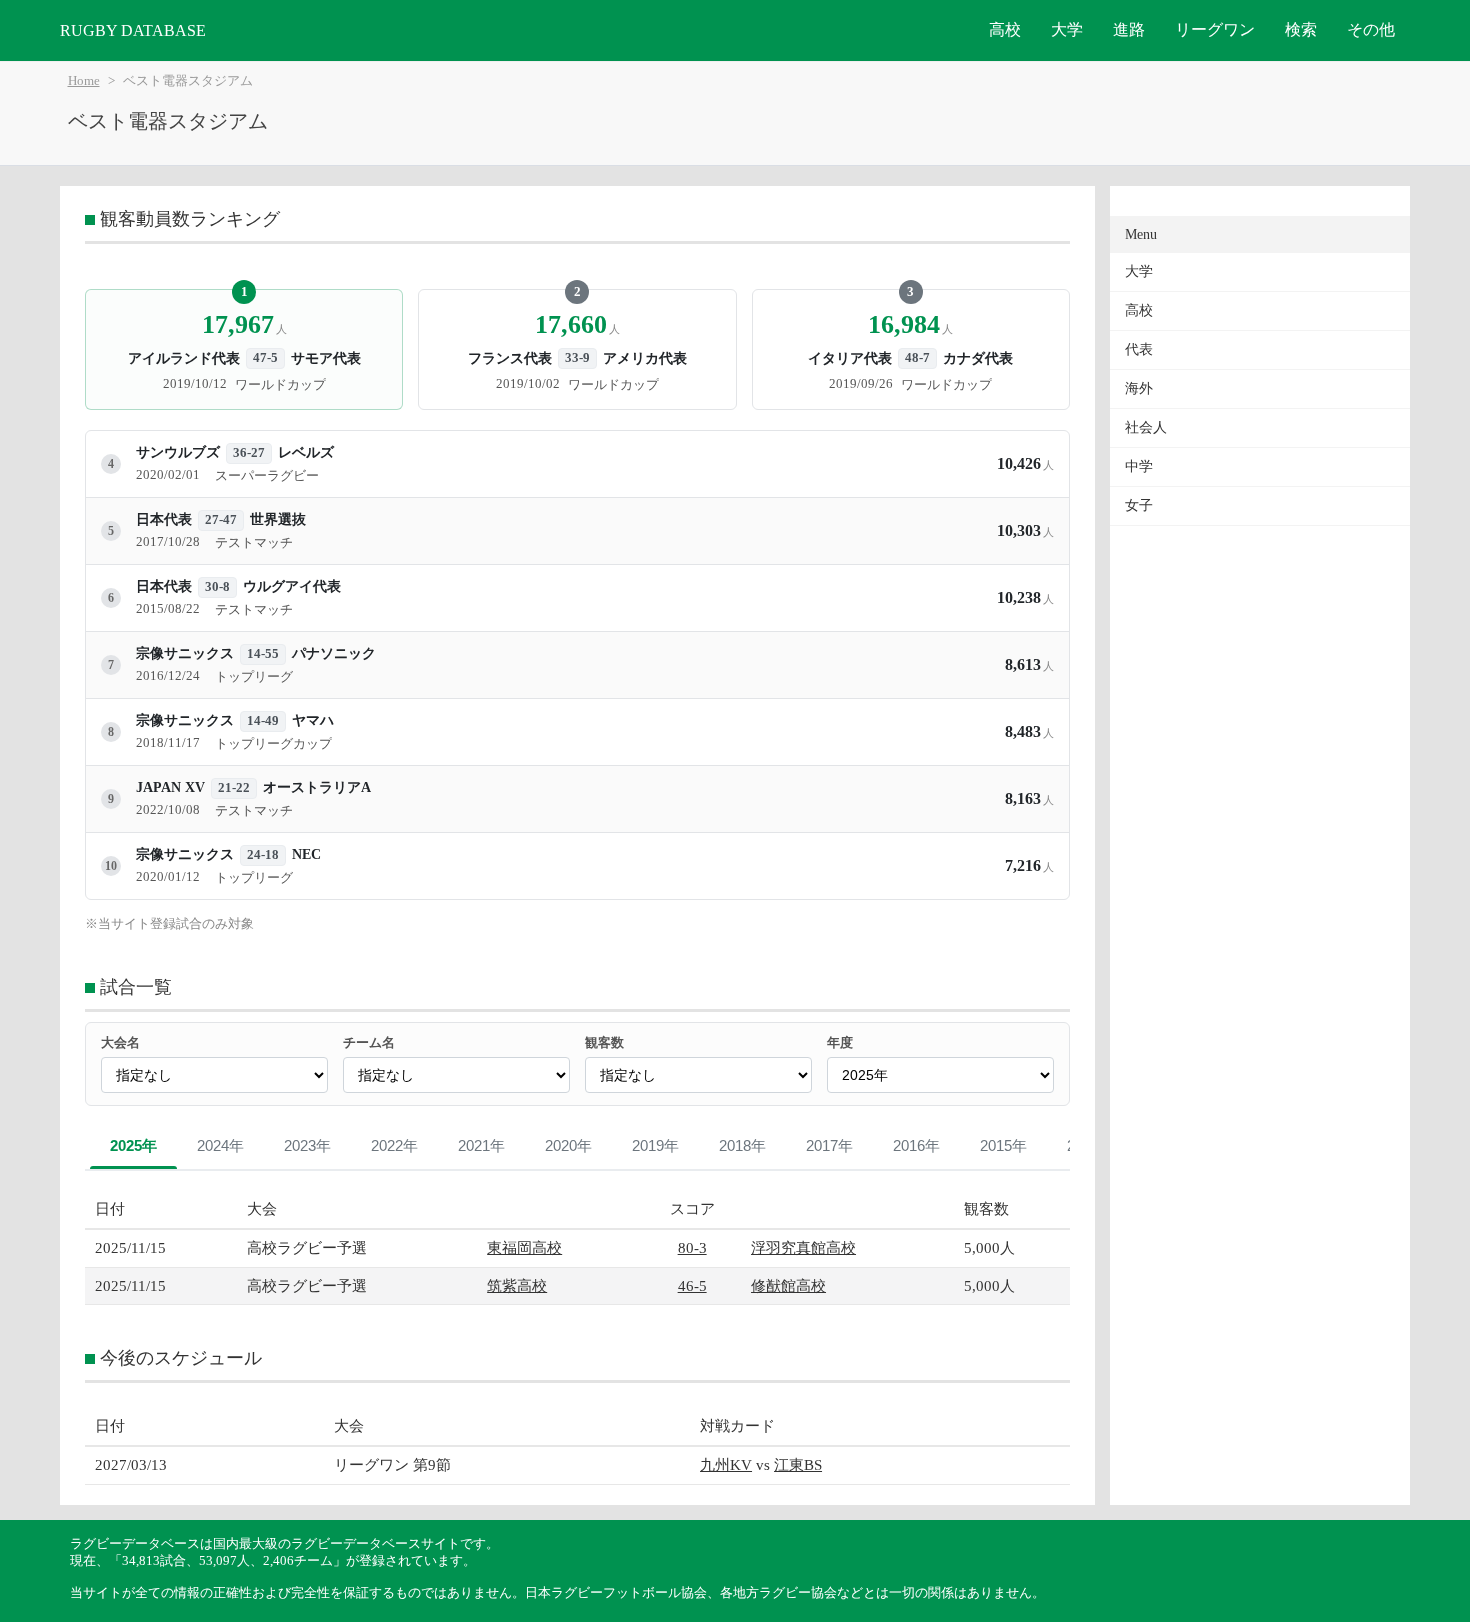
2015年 (1003, 1145)
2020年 (568, 1145)
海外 (1139, 388)
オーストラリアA (317, 787)
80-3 (692, 1247)
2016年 (916, 1145)
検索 (1301, 29)
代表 (1139, 349)
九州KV (726, 1464)
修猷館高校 (788, 1285)
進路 (1129, 29)
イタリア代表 (850, 358)
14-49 (263, 721)
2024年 (220, 1145)
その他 (1371, 29)
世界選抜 (278, 519)
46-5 (692, 1285)
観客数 (604, 1043)
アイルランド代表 (184, 358)
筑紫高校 (517, 1285)
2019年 (655, 1145)
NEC (306, 854)
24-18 (263, 855)
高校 (1005, 29)
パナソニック (334, 653)
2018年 (742, 1145)
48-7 (917, 358)
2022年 (394, 1145)
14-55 (263, 654)
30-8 (217, 587)
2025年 (133, 1145)
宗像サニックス (185, 653)
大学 (1067, 29)
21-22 (234, 788)
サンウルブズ (178, 452)
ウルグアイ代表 (292, 586)
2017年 (829, 1145)
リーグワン (1215, 29)
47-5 (265, 358)
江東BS (798, 1464)
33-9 (577, 358)
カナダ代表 (978, 358)
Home (84, 81)
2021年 (481, 1145)
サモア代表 (326, 358)
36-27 (249, 453)
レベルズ (306, 452)
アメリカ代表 (645, 358)
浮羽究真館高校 (803, 1247)
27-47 (221, 520)
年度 (840, 1043)
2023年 (307, 1145)
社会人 (1146, 427)
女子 (1139, 505)
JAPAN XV (170, 787)
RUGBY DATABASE (133, 30)
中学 (1139, 466)
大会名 (120, 1043)
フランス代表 (510, 358)
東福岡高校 (524, 1247)
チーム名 (369, 1043)
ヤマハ (313, 720)
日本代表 (164, 519)
